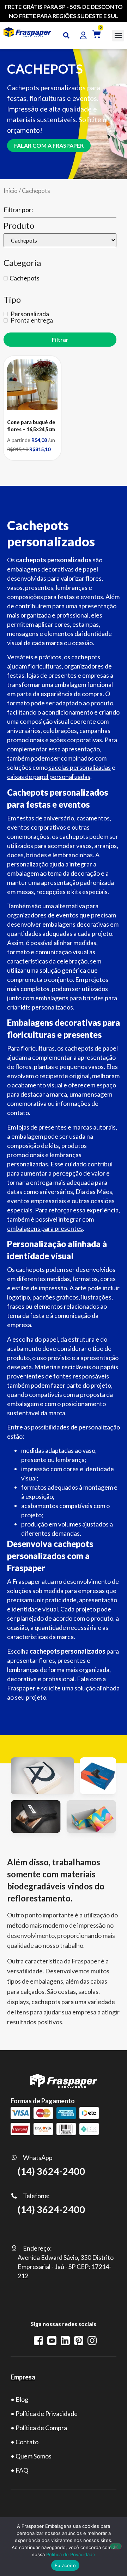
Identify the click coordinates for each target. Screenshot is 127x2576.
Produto (19, 226)
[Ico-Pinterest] (79, 2341)
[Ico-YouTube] (52, 2341)
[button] (118, 36)
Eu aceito (65, 2565)
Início (11, 191)
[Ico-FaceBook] (38, 2341)
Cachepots (25, 278)
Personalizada (29, 314)
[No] (116, 2546)
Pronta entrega (31, 320)
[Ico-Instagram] (92, 2341)
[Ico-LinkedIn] (65, 2341)
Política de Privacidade (71, 2554)
